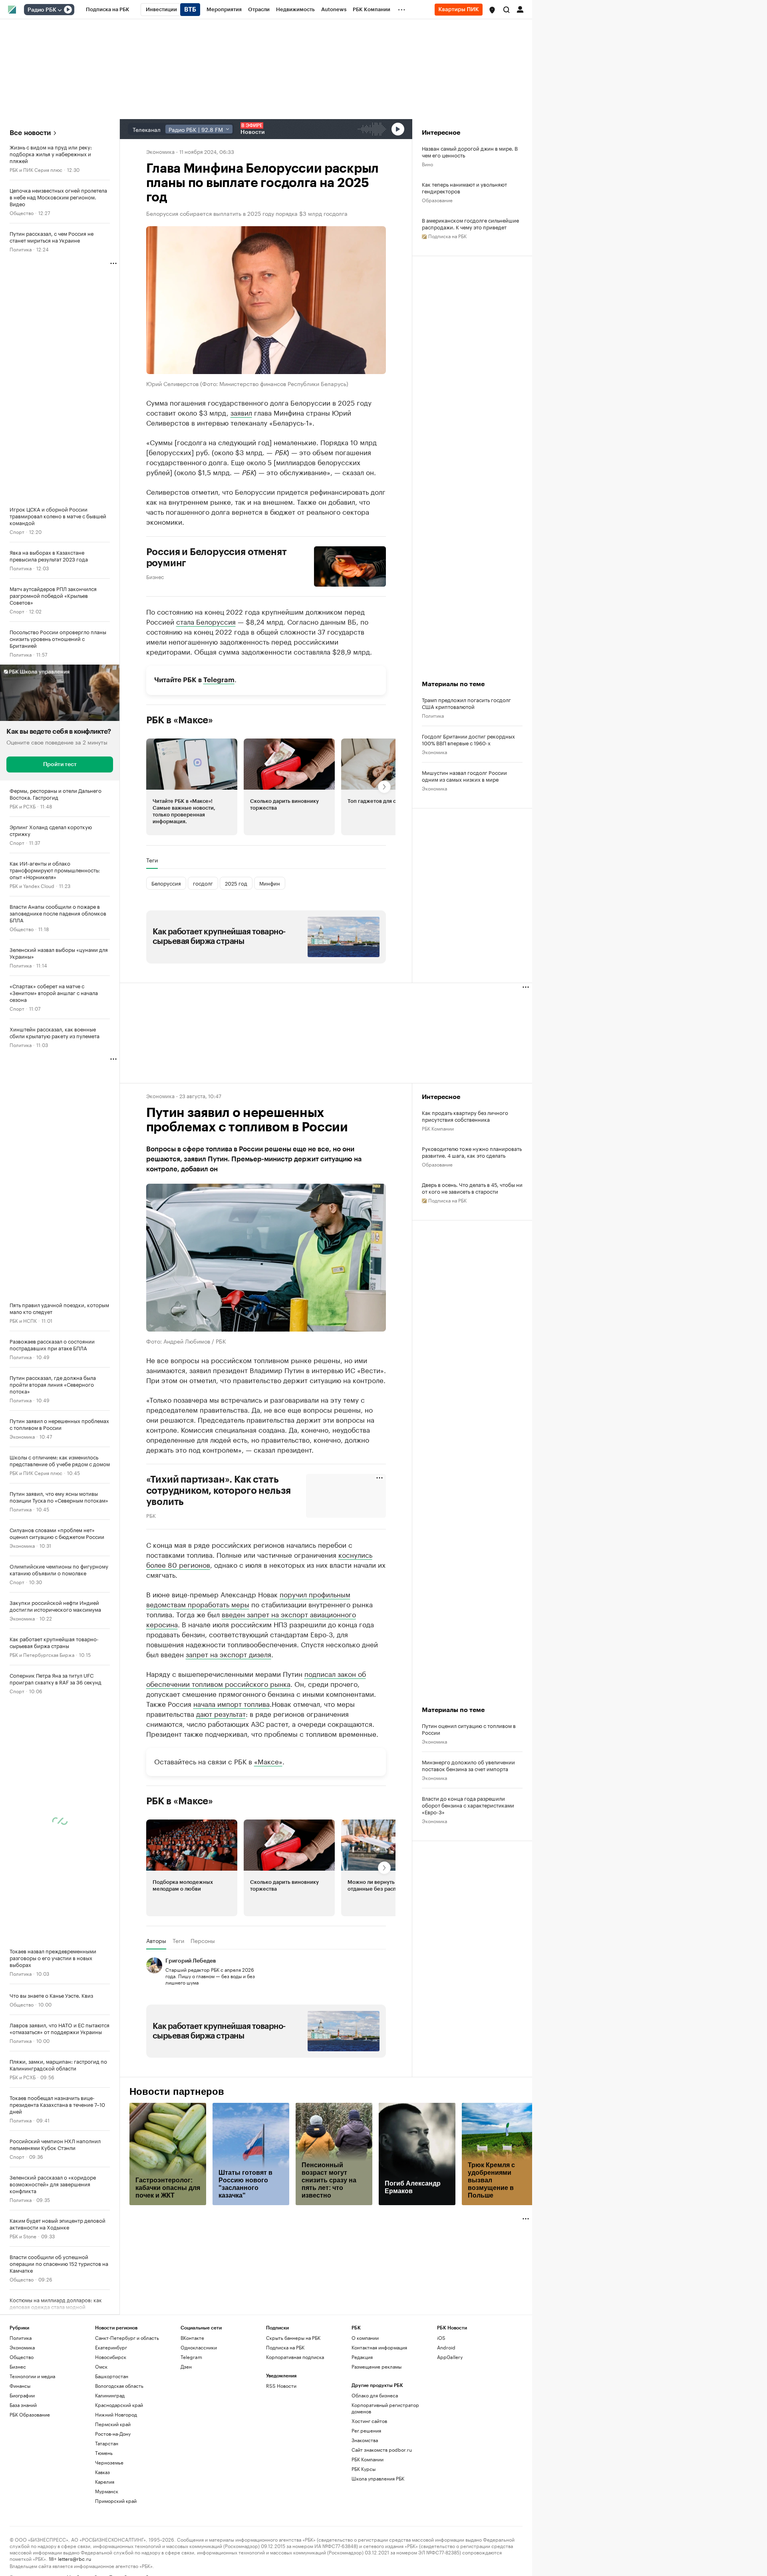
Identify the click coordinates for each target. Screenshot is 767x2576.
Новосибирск (111, 2357)
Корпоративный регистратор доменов (385, 2408)
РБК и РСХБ (23, 806)
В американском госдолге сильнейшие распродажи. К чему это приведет (470, 223)
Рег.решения (366, 2430)
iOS (441, 2338)
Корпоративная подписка (295, 2357)
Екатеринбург (111, 2347)
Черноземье (109, 2462)
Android (446, 2347)
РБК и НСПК (23, 1320)
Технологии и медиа (32, 2376)
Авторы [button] (156, 1941)
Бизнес (155, 576)
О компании (365, 2338)
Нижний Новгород (116, 2414)
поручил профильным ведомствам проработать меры (248, 1599)
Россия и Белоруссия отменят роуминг (217, 557)
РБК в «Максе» (180, 720)
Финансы (20, 2386)
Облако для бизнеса (375, 2395)
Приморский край (116, 2501)
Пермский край (113, 2424)
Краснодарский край (119, 2405)
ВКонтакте (192, 2338)
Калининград (110, 2395)
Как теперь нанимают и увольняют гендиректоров (464, 187)
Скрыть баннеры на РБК (293, 2338)
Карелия (105, 2481)
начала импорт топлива (231, 1703)
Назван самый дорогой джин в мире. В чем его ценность (470, 151)
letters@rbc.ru (75, 2558)
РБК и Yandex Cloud (32, 885)
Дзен (186, 2366)
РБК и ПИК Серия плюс (36, 169)
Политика (21, 249)
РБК (151, 1515)
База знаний (23, 2405)
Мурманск (107, 2491)
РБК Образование (30, 2414)
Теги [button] (152, 860)
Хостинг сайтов (369, 2421)
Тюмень (104, 2453)
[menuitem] (108, 10)
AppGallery (450, 2357)
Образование (437, 200)
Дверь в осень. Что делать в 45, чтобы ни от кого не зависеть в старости (472, 1188)
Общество (22, 212)
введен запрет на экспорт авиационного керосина (251, 1619)
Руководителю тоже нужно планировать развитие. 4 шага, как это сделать (472, 1152)
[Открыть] (60, 10)
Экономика (22, 1436)
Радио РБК (42, 10)
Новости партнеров (177, 2092)
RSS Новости (281, 2386)
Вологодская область (119, 2386)
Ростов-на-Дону (113, 2434)
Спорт (17, 531)
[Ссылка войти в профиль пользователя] (520, 9)
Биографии (22, 2395)
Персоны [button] (203, 1941)
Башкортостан (112, 2376)
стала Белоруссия (206, 621)
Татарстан (107, 2443)
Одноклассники (199, 2347)
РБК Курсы (364, 2469)
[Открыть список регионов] (492, 10)
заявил (241, 412)
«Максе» (268, 1761)
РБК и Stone (23, 2236)
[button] (492, 10)
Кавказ (102, 2472)
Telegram (219, 680)
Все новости (30, 133)
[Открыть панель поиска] (507, 10)
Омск (101, 2366)
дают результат (221, 1713)
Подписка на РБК (285, 2347)
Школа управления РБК (378, 2478)
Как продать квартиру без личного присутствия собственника (465, 1116)
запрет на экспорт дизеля (229, 1654)
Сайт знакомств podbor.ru (382, 2450)
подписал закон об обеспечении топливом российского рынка (256, 1678)
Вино (427, 164)
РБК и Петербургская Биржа (42, 1654)
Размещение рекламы (377, 2366)
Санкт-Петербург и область (127, 2338)
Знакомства (365, 2440)
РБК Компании (438, 1128)
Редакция (362, 2357)
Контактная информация (379, 2347)
